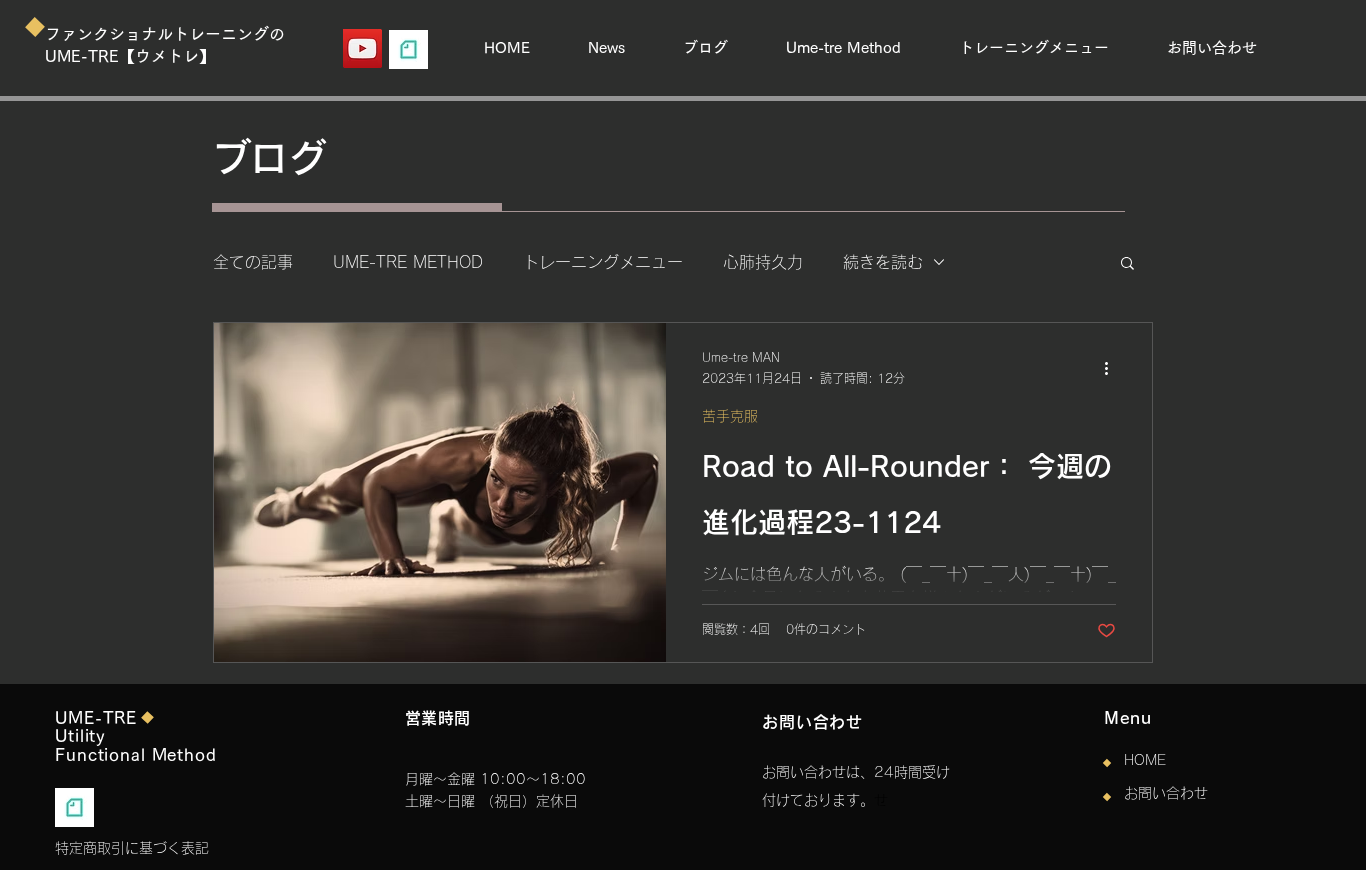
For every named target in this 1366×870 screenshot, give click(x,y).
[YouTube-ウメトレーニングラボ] (362, 48)
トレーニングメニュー (603, 262)
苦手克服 (730, 416)
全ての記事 (253, 262)
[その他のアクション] (1113, 369)
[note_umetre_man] (408, 49)
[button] (1127, 264)
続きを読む (883, 262)
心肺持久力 (763, 262)
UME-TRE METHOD (408, 262)
